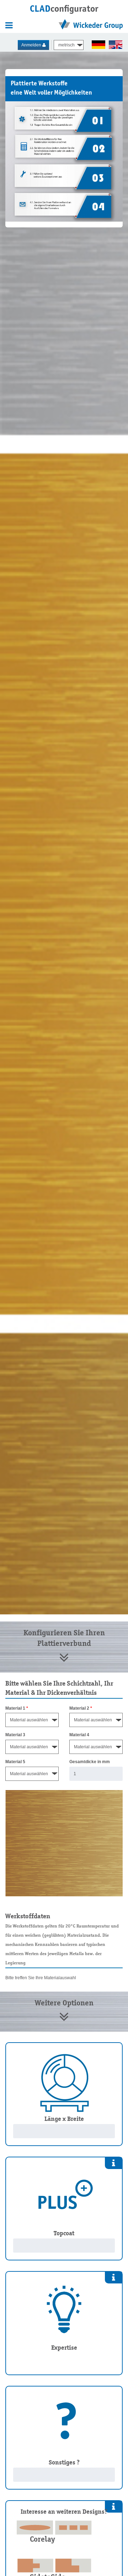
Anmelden (32, 45)
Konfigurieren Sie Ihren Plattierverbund (64, 1639)
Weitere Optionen (64, 2004)
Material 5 (15, 1762)
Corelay (42, 2540)
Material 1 (17, 1708)
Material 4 (79, 1735)
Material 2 (81, 1708)
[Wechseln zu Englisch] (116, 45)
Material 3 (15, 1735)
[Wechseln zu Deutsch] (98, 45)
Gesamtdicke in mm (90, 1762)
